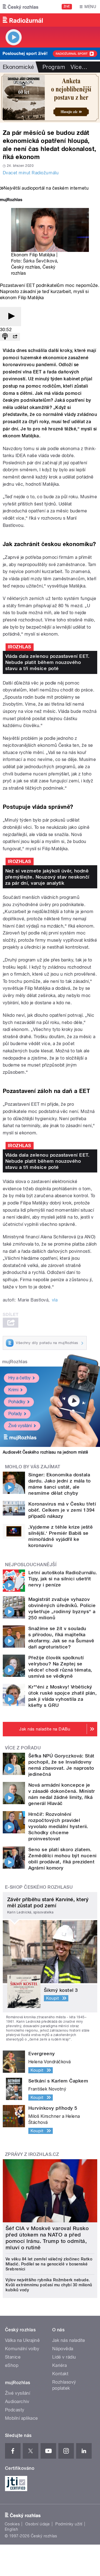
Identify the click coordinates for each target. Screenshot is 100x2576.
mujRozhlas (15, 1362)
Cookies (12, 2524)
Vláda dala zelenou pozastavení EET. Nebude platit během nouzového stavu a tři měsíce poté (47, 662)
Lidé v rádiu (64, 2357)
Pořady (15, 1414)
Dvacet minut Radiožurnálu (31, 173)
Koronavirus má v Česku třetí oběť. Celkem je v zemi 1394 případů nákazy (62, 1510)
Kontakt (60, 2374)
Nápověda (63, 2349)
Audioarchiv (17, 2402)
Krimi (13, 1390)
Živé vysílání (20, 1426)
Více (79, 67)
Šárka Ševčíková (40, 261)
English (11, 2529)
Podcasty (15, 2410)
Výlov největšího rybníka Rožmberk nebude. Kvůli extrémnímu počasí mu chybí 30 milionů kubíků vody (49, 2285)
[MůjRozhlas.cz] (11, 200)
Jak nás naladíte (69, 2340)
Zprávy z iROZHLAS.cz (32, 2154)
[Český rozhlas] (21, 7)
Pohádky (17, 1402)
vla (55, 1300)
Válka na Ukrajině (22, 2340)
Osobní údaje (38, 2524)
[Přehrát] (11, 317)
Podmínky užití (69, 2524)
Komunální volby (22, 2349)
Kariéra (59, 2365)
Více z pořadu (23, 1748)
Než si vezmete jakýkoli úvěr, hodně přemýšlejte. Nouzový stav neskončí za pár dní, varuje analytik (47, 877)
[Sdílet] (15, 337)
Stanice (13, 2357)
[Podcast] (5, 337)
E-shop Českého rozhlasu (39, 1887)
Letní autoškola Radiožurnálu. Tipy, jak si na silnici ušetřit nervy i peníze (63, 1579)
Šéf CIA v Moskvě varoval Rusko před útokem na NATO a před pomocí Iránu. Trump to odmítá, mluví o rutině (47, 2238)
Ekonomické (18, 67)
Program (54, 67)
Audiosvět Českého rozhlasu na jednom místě (45, 1452)
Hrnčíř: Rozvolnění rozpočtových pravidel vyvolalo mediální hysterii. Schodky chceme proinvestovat (58, 1826)
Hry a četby (19, 1378)
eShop (12, 2365)
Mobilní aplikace (22, 2418)
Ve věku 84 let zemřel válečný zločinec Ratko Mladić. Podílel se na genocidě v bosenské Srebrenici (49, 2264)
